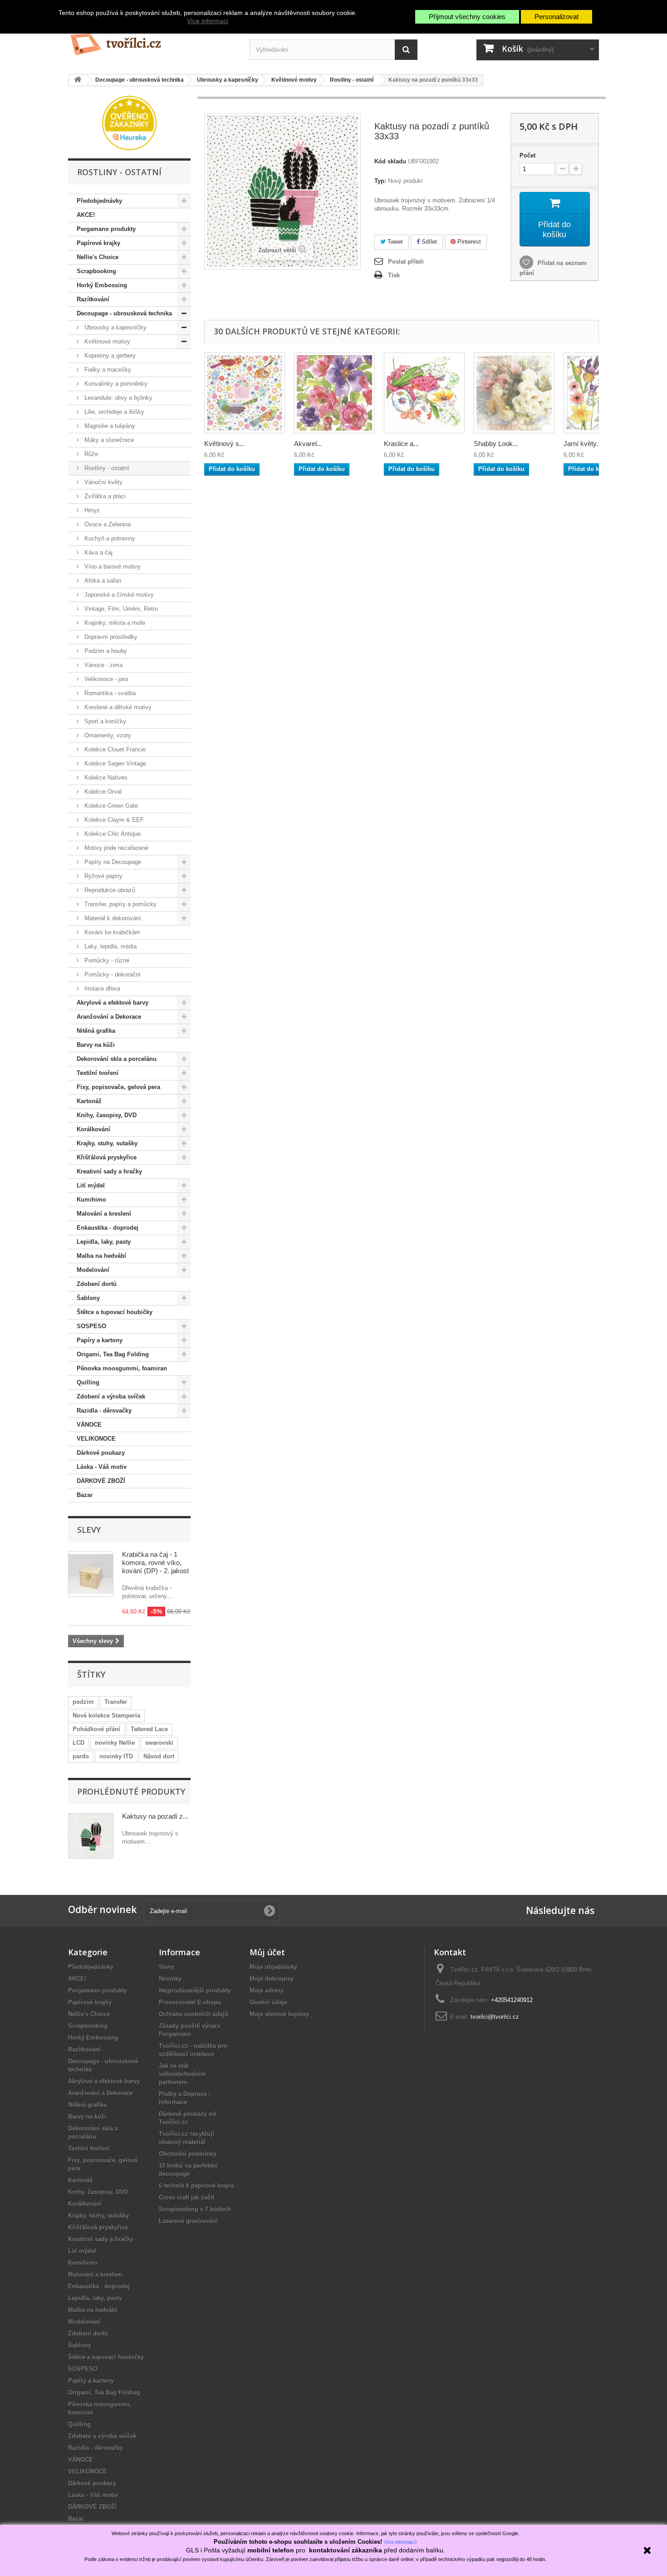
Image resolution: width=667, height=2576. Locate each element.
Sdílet (428, 242)
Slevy (89, 1530)
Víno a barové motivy (112, 567)
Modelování (93, 1270)
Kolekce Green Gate (110, 806)
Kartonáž (89, 1101)
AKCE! (86, 215)
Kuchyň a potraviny (109, 538)
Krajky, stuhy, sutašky (107, 1143)
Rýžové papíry (103, 876)
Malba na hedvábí (101, 1256)
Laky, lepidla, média (110, 946)
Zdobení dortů (97, 1284)
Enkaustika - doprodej (108, 1228)
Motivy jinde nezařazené (115, 848)
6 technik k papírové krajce (196, 2186)
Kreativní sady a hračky (109, 1171)
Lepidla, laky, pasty (104, 1242)
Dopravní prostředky (110, 637)
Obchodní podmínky (188, 2154)
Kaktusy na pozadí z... (155, 1816)
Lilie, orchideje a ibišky (113, 412)
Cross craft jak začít (186, 2197)
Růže (90, 454)
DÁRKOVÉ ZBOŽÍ (101, 1481)
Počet (527, 155)
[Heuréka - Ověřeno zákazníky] (129, 122)
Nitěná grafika (96, 1031)
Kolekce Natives (105, 778)
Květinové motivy (106, 341)
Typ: (380, 181)
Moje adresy (267, 1990)
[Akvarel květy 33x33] (334, 393)
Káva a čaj (98, 552)
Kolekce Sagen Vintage (114, 763)
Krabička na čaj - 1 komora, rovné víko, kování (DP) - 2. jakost (155, 1563)
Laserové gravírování (188, 2221)
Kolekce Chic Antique (112, 834)
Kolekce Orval (102, 792)
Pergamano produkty (106, 229)
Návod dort (159, 1756)
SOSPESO (91, 1326)
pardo (81, 1756)
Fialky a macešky (107, 370)
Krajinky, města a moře (114, 623)
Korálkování (93, 1129)
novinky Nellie (115, 1743)
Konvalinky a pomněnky (115, 384)
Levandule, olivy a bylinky (118, 398)
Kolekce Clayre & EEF (113, 820)
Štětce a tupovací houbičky (115, 1312)
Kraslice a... (401, 444)
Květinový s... (224, 444)
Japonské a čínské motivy (118, 595)
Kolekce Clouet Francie (114, 749)
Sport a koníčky (104, 721)
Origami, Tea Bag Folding (113, 1354)
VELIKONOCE (96, 1439)
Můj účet (267, 1952)
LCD (78, 1743)
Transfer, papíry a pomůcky (120, 904)
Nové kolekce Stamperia (106, 1715)
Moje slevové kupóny (279, 2014)
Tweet (394, 242)
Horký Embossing (102, 285)
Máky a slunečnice (108, 440)
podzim (83, 1702)
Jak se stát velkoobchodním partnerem (182, 2074)
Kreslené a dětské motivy (117, 707)
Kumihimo (91, 1200)
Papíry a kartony (100, 1340)
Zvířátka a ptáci (104, 496)
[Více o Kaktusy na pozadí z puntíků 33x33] (91, 1836)
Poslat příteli (406, 262)
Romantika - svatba (109, 693)
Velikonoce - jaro (105, 679)
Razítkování (93, 299)
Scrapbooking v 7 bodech (195, 2209)
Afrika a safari (102, 581)
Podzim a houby (105, 651)
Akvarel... (308, 444)
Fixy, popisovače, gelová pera (118, 1087)
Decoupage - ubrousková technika (124, 313)
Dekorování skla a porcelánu (117, 1059)
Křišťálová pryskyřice (107, 1157)
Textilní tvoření (98, 1073)
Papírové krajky (98, 243)
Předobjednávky (99, 201)
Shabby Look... (496, 444)
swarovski (159, 1743)
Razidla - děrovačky (104, 1411)
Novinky (170, 1979)
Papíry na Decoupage (112, 862)
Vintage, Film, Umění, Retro (120, 609)
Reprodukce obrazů (109, 890)
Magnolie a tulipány (109, 426)
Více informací (208, 21)
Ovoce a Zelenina (107, 524)
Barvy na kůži (96, 1045)
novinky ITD (116, 1756)
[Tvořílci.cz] (152, 41)
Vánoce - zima (103, 665)
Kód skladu (390, 161)
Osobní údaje (268, 2002)
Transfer (116, 1702)
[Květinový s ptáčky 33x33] (245, 393)
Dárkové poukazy (101, 1453)
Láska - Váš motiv (102, 1467)
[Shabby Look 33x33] (514, 393)
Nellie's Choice (98, 257)
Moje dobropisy (272, 1979)
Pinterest (468, 242)
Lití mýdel (91, 1185)
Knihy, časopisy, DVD (107, 1115)
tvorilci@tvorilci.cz (495, 2017)
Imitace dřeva (101, 989)
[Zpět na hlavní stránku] (78, 80)
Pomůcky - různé (106, 960)
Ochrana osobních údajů (194, 2014)
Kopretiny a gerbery (109, 356)
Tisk (394, 275)
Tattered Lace (149, 1729)
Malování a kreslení (104, 1214)
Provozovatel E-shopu (190, 2002)
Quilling (88, 1382)
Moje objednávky (273, 1967)
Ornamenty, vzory (107, 735)
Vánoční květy (103, 482)
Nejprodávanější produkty (195, 1990)
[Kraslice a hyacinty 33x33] (424, 393)
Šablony (88, 1298)
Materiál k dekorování (112, 918)
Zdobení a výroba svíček (111, 1396)
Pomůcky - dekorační (112, 974)
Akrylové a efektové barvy (113, 1003)
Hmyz (91, 510)
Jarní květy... (583, 444)
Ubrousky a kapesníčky (115, 327)
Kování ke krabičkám (111, 932)
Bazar (85, 1495)
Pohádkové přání (96, 1729)
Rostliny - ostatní (106, 468)
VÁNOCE (89, 1425)
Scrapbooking (96, 271)
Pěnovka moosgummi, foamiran (122, 1368)
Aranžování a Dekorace (109, 1017)
